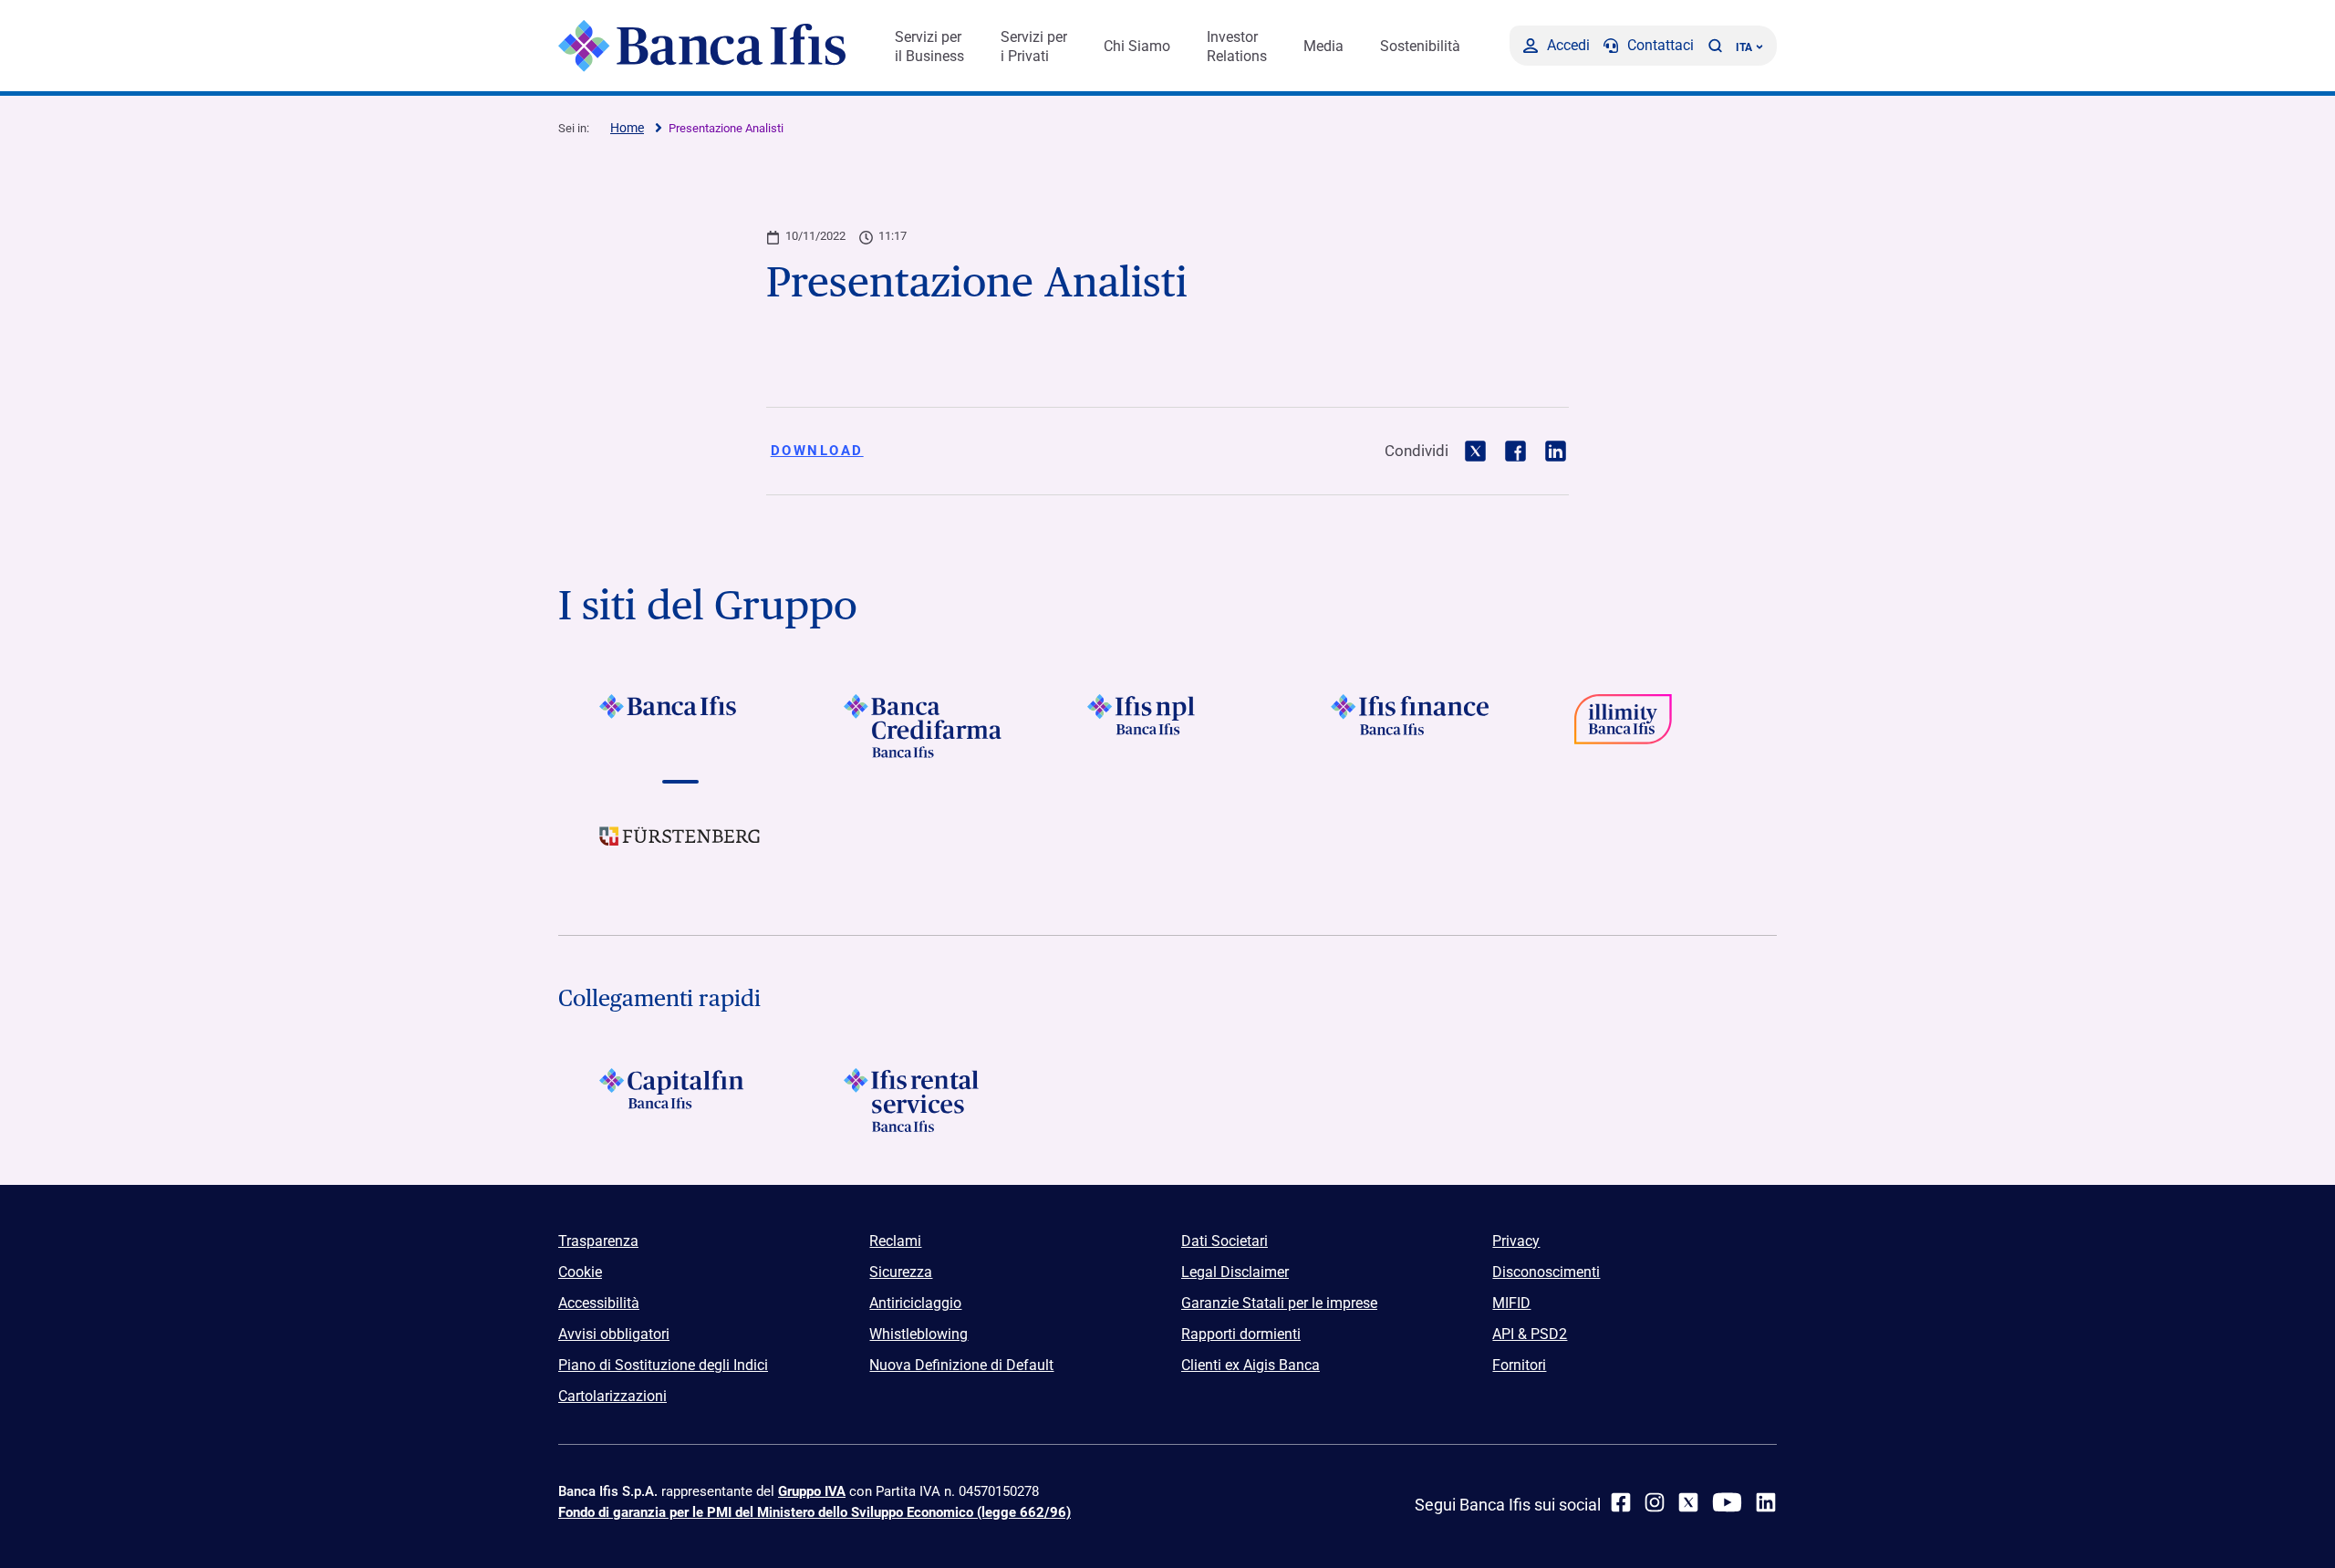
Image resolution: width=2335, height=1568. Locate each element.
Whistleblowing (918, 1334)
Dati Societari (1225, 1241)
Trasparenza (598, 1241)
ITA (1744, 47)
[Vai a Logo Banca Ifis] (680, 726)
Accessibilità (599, 1303)
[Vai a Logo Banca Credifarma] (924, 726)
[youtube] (1727, 1502)
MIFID (1511, 1303)
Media (1323, 46)
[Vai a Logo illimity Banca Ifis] (1655, 726)
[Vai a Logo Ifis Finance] (1411, 726)
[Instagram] (1655, 1502)
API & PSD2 (1530, 1334)
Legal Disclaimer (1235, 1272)
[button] (1715, 46)
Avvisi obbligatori (614, 1334)
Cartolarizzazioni (612, 1396)
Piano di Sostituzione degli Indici (663, 1365)
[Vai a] (1167, 726)
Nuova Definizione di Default (961, 1365)
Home (627, 128)
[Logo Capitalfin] (680, 1100)
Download (817, 451)
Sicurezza (901, 1272)
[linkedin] (1766, 1502)
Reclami (895, 1241)
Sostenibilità (1420, 46)
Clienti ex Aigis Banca (1251, 1365)
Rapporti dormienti (1241, 1334)
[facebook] (1621, 1502)
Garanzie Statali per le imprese (1279, 1303)
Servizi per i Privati (1034, 47)
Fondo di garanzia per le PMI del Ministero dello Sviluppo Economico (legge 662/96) (815, 1512)
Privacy (1516, 1241)
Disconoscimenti (1546, 1272)
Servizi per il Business (929, 47)
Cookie (580, 1272)
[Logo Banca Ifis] (702, 46)
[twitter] (1688, 1502)
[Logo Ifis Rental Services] (924, 1100)
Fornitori (1519, 1365)
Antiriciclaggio (915, 1303)
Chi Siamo (1137, 46)
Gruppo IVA (812, 1491)
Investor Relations (1237, 47)
